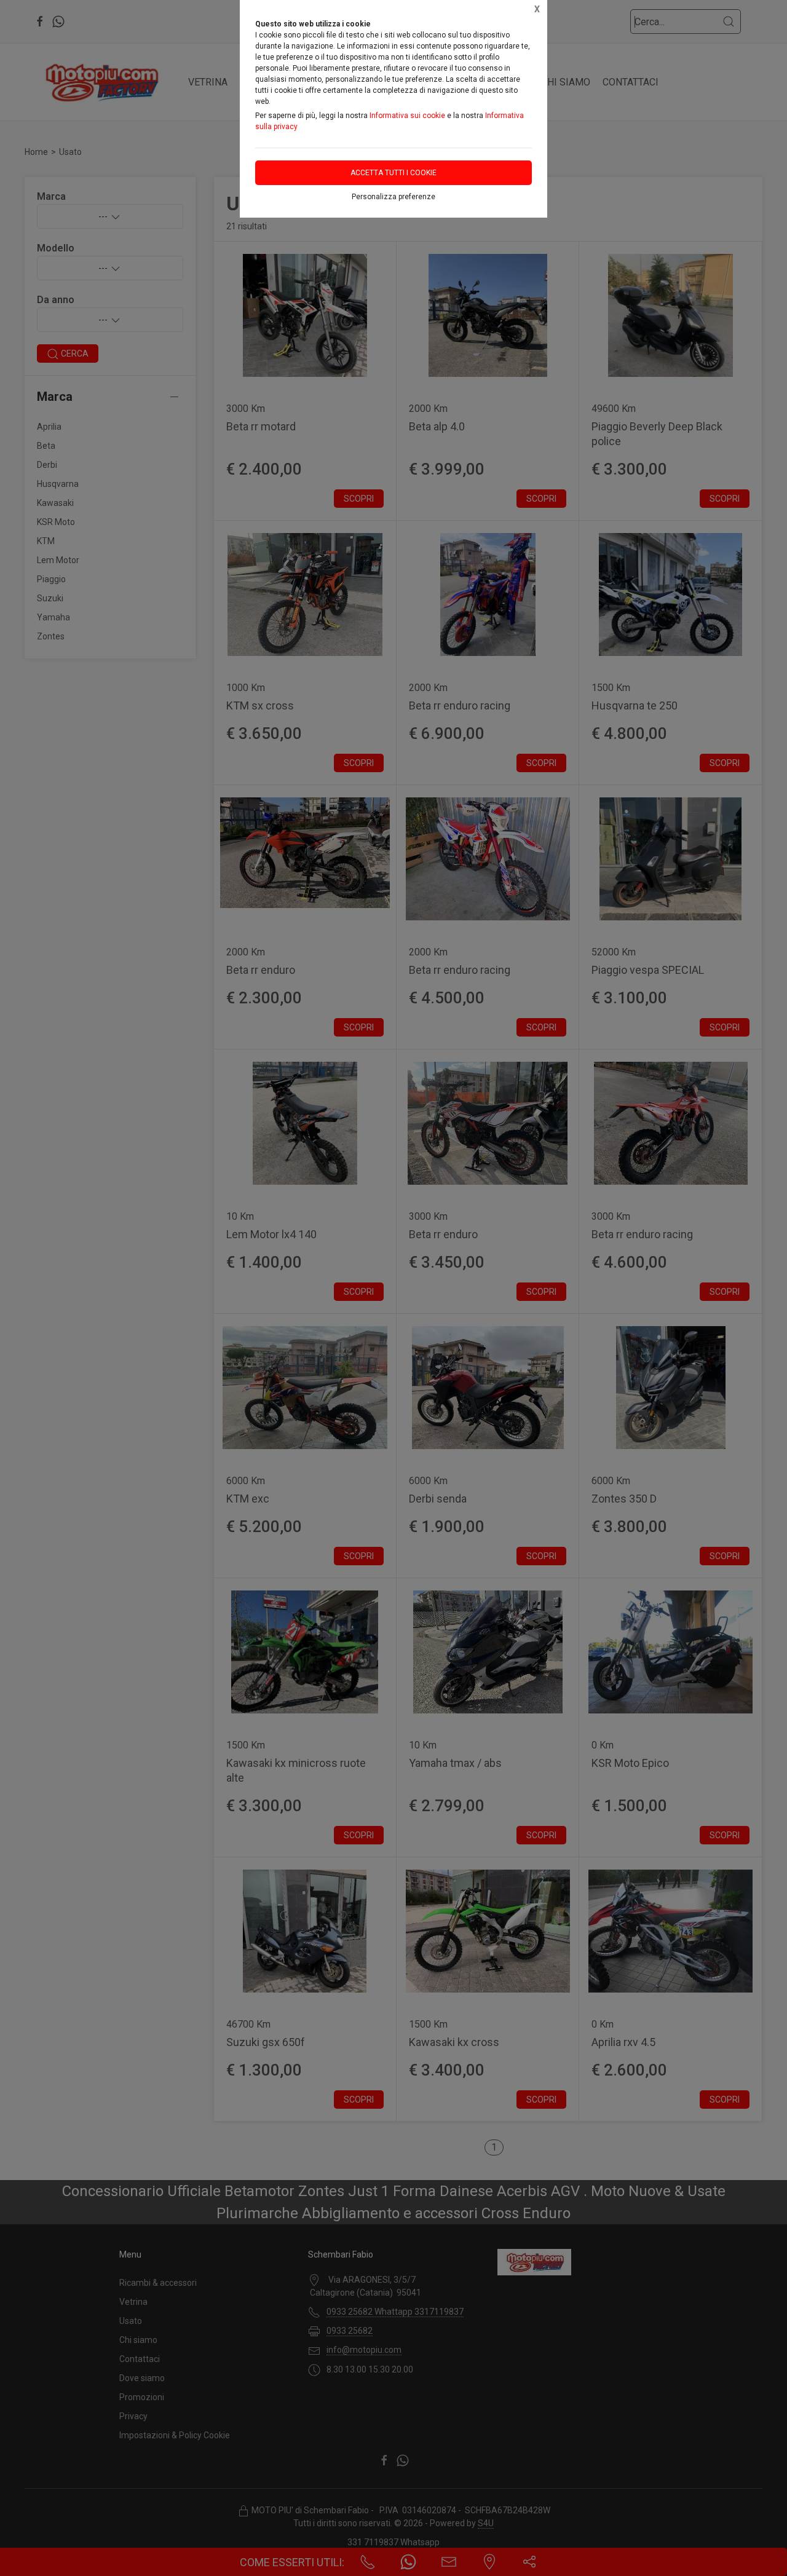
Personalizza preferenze (393, 197)
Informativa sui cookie (407, 116)
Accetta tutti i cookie (393, 173)
